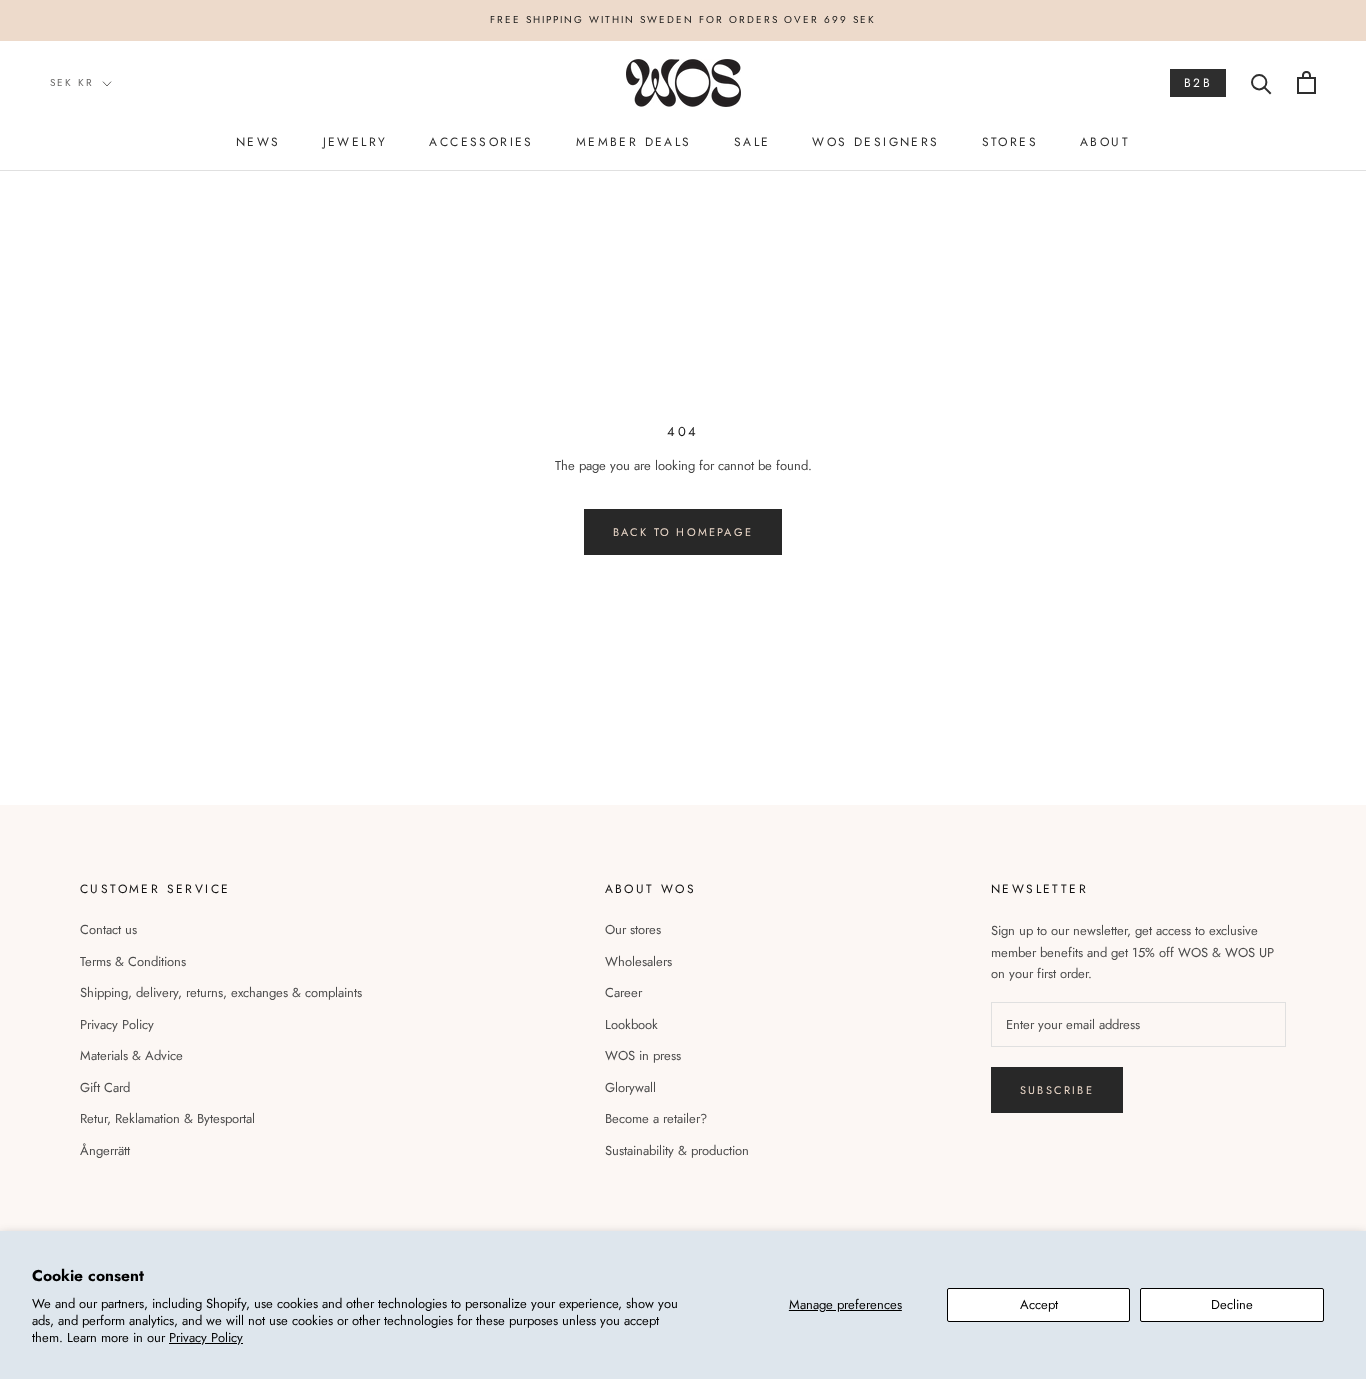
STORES (1010, 142)
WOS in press (643, 1055)
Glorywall (630, 1087)
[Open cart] (1306, 82)
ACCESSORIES (481, 142)
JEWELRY (355, 142)
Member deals (634, 142)
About (1105, 142)
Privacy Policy (206, 1337)
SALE (752, 142)
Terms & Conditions (133, 961)
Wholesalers (638, 961)
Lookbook (631, 1024)
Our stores (633, 929)
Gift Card (105, 1087)
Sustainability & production (677, 1150)
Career (623, 992)
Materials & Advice (131, 1055)
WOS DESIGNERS (875, 142)
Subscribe (1057, 1090)
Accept (1039, 1304)
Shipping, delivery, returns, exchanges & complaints (221, 992)
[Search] (1261, 82)
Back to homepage (683, 532)
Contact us (108, 929)
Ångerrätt (105, 1150)
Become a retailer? (656, 1118)
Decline (1232, 1304)
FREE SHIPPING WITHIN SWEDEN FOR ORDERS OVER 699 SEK (683, 19)
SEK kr (72, 82)
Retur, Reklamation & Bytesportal (167, 1118)
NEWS (258, 142)
